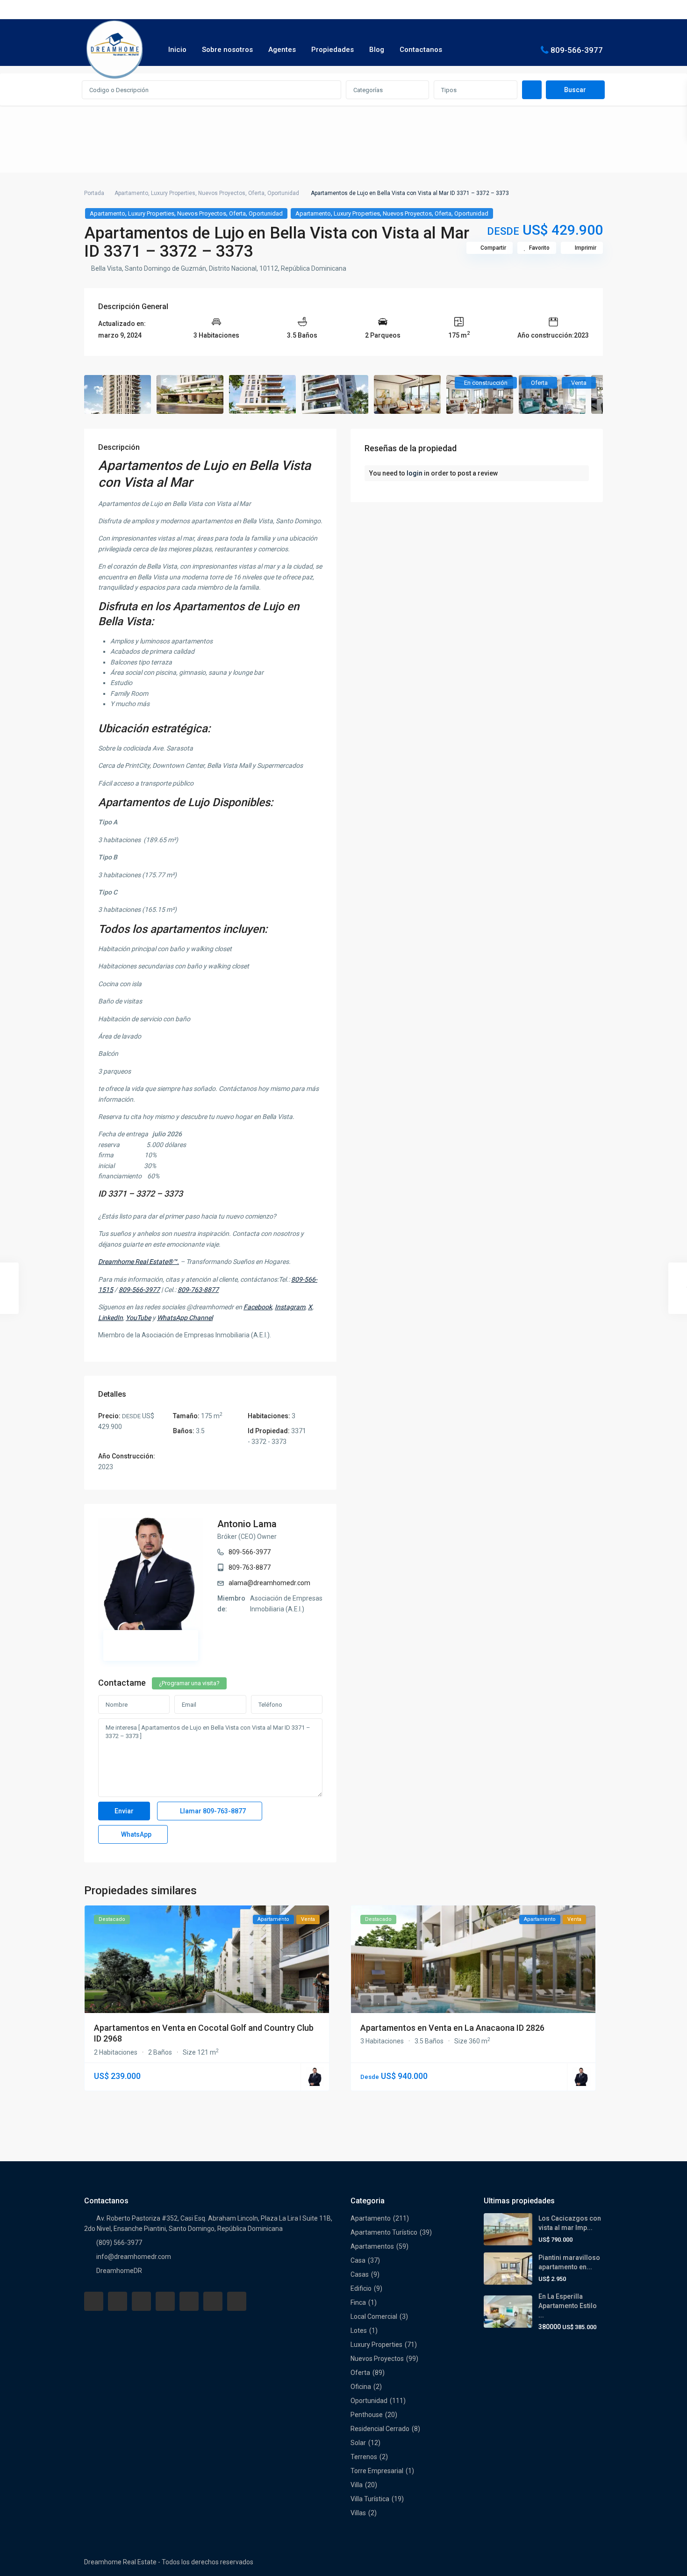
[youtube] (213, 2301)
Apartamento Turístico (384, 2232)
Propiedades (333, 50)
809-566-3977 (577, 50)
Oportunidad (283, 193)
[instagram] (237, 2301)
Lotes (359, 2331)
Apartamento (131, 193)
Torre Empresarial (377, 2471)
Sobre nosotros (227, 50)
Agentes (282, 50)
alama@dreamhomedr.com (269, 1583)
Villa (357, 2485)
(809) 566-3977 (119, 2243)
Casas (360, 2274)
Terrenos (364, 2457)
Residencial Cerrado (380, 2429)
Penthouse (367, 2415)
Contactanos (421, 50)
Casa (358, 2260)
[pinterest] (189, 2301)
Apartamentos (372, 2246)
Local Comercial (374, 2316)
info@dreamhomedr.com (134, 2257)
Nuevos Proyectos (222, 193)
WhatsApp (136, 1834)
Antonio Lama (247, 1524)
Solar (358, 2443)
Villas (358, 2513)
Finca (358, 2302)
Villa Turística (370, 2499)
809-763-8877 (250, 1567)
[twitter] (141, 2301)
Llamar (212, 1811)
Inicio (177, 50)
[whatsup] (118, 2301)
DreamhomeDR (119, 2271)
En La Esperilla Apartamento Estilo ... (568, 2306)
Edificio (361, 2288)
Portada (94, 193)
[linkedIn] (165, 2301)
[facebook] (94, 2301)
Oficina (361, 2387)
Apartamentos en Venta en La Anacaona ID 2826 (452, 2028)
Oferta (256, 193)
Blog (377, 50)
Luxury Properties (173, 193)
